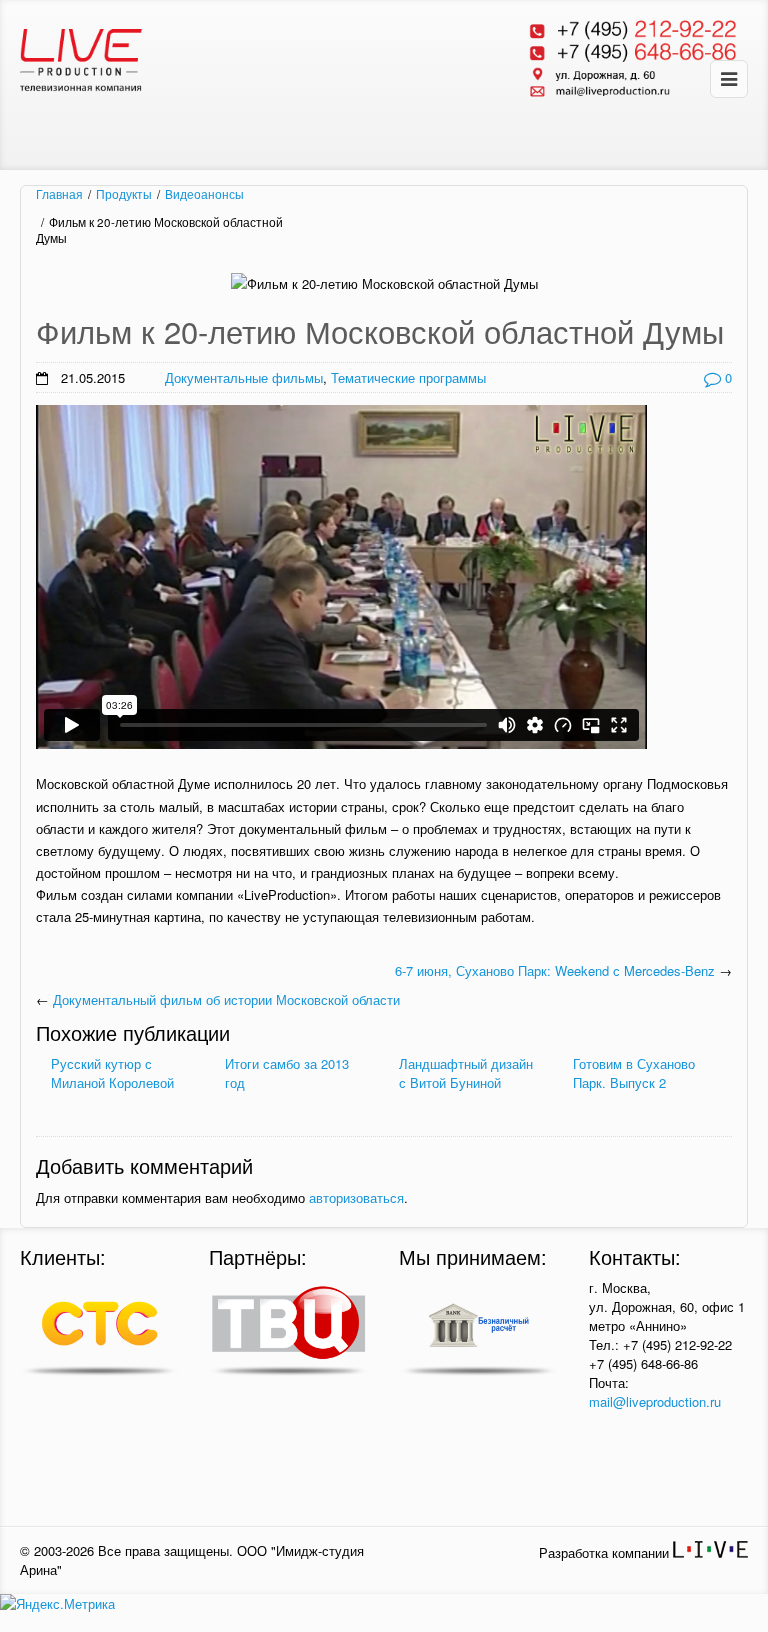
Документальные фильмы (244, 377)
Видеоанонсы (204, 194)
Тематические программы (408, 377)
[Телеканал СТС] (99, 1330)
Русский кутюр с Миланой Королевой (112, 1073)
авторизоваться (356, 1197)
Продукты (124, 194)
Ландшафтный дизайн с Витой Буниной (466, 1073)
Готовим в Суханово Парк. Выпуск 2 (634, 1073)
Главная (59, 194)
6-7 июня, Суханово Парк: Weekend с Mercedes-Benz (555, 970)
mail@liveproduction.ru (655, 1401)
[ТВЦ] (288, 1330)
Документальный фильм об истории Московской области (226, 999)
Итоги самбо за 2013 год (287, 1073)
